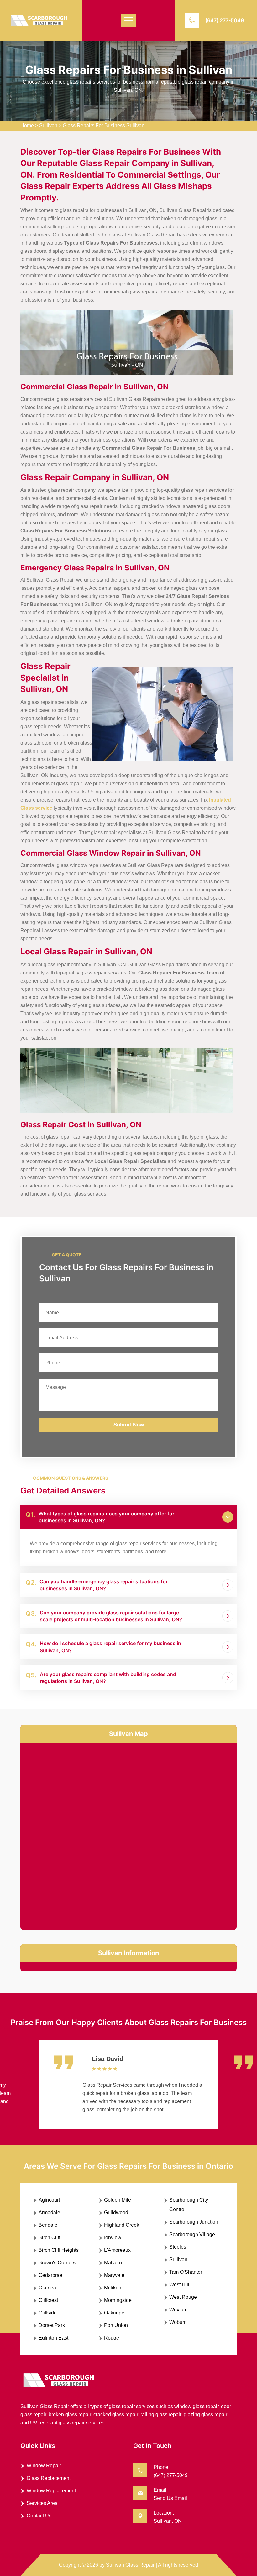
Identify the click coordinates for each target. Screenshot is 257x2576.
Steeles (178, 2247)
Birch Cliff (49, 2238)
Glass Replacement (49, 2478)
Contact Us (39, 2516)
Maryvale (114, 2275)
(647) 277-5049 (225, 20)
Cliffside (48, 2313)
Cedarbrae (50, 2275)
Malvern (113, 2263)
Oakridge (114, 2313)
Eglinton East (53, 2338)
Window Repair (44, 2466)
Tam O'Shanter (186, 2272)
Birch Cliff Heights (59, 2250)
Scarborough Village (192, 2234)
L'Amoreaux (117, 2250)
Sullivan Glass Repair (130, 2565)
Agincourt (49, 2200)
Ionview (113, 2238)
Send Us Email (170, 2498)
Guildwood (116, 2212)
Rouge (112, 2338)
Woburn (178, 2322)
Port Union (116, 2325)
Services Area (42, 2503)
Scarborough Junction (194, 2222)
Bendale (48, 2225)
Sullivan (48, 125)
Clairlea (47, 2288)
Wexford (178, 2310)
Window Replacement (51, 2491)
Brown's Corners (57, 2263)
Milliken (113, 2288)
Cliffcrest (48, 2300)
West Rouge (183, 2297)
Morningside (118, 2300)
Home (27, 125)
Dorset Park (52, 2325)
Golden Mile (118, 2200)
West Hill (179, 2285)
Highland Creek (122, 2225)
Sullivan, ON (168, 2521)
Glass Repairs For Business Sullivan (104, 125)
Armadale (49, 2212)
